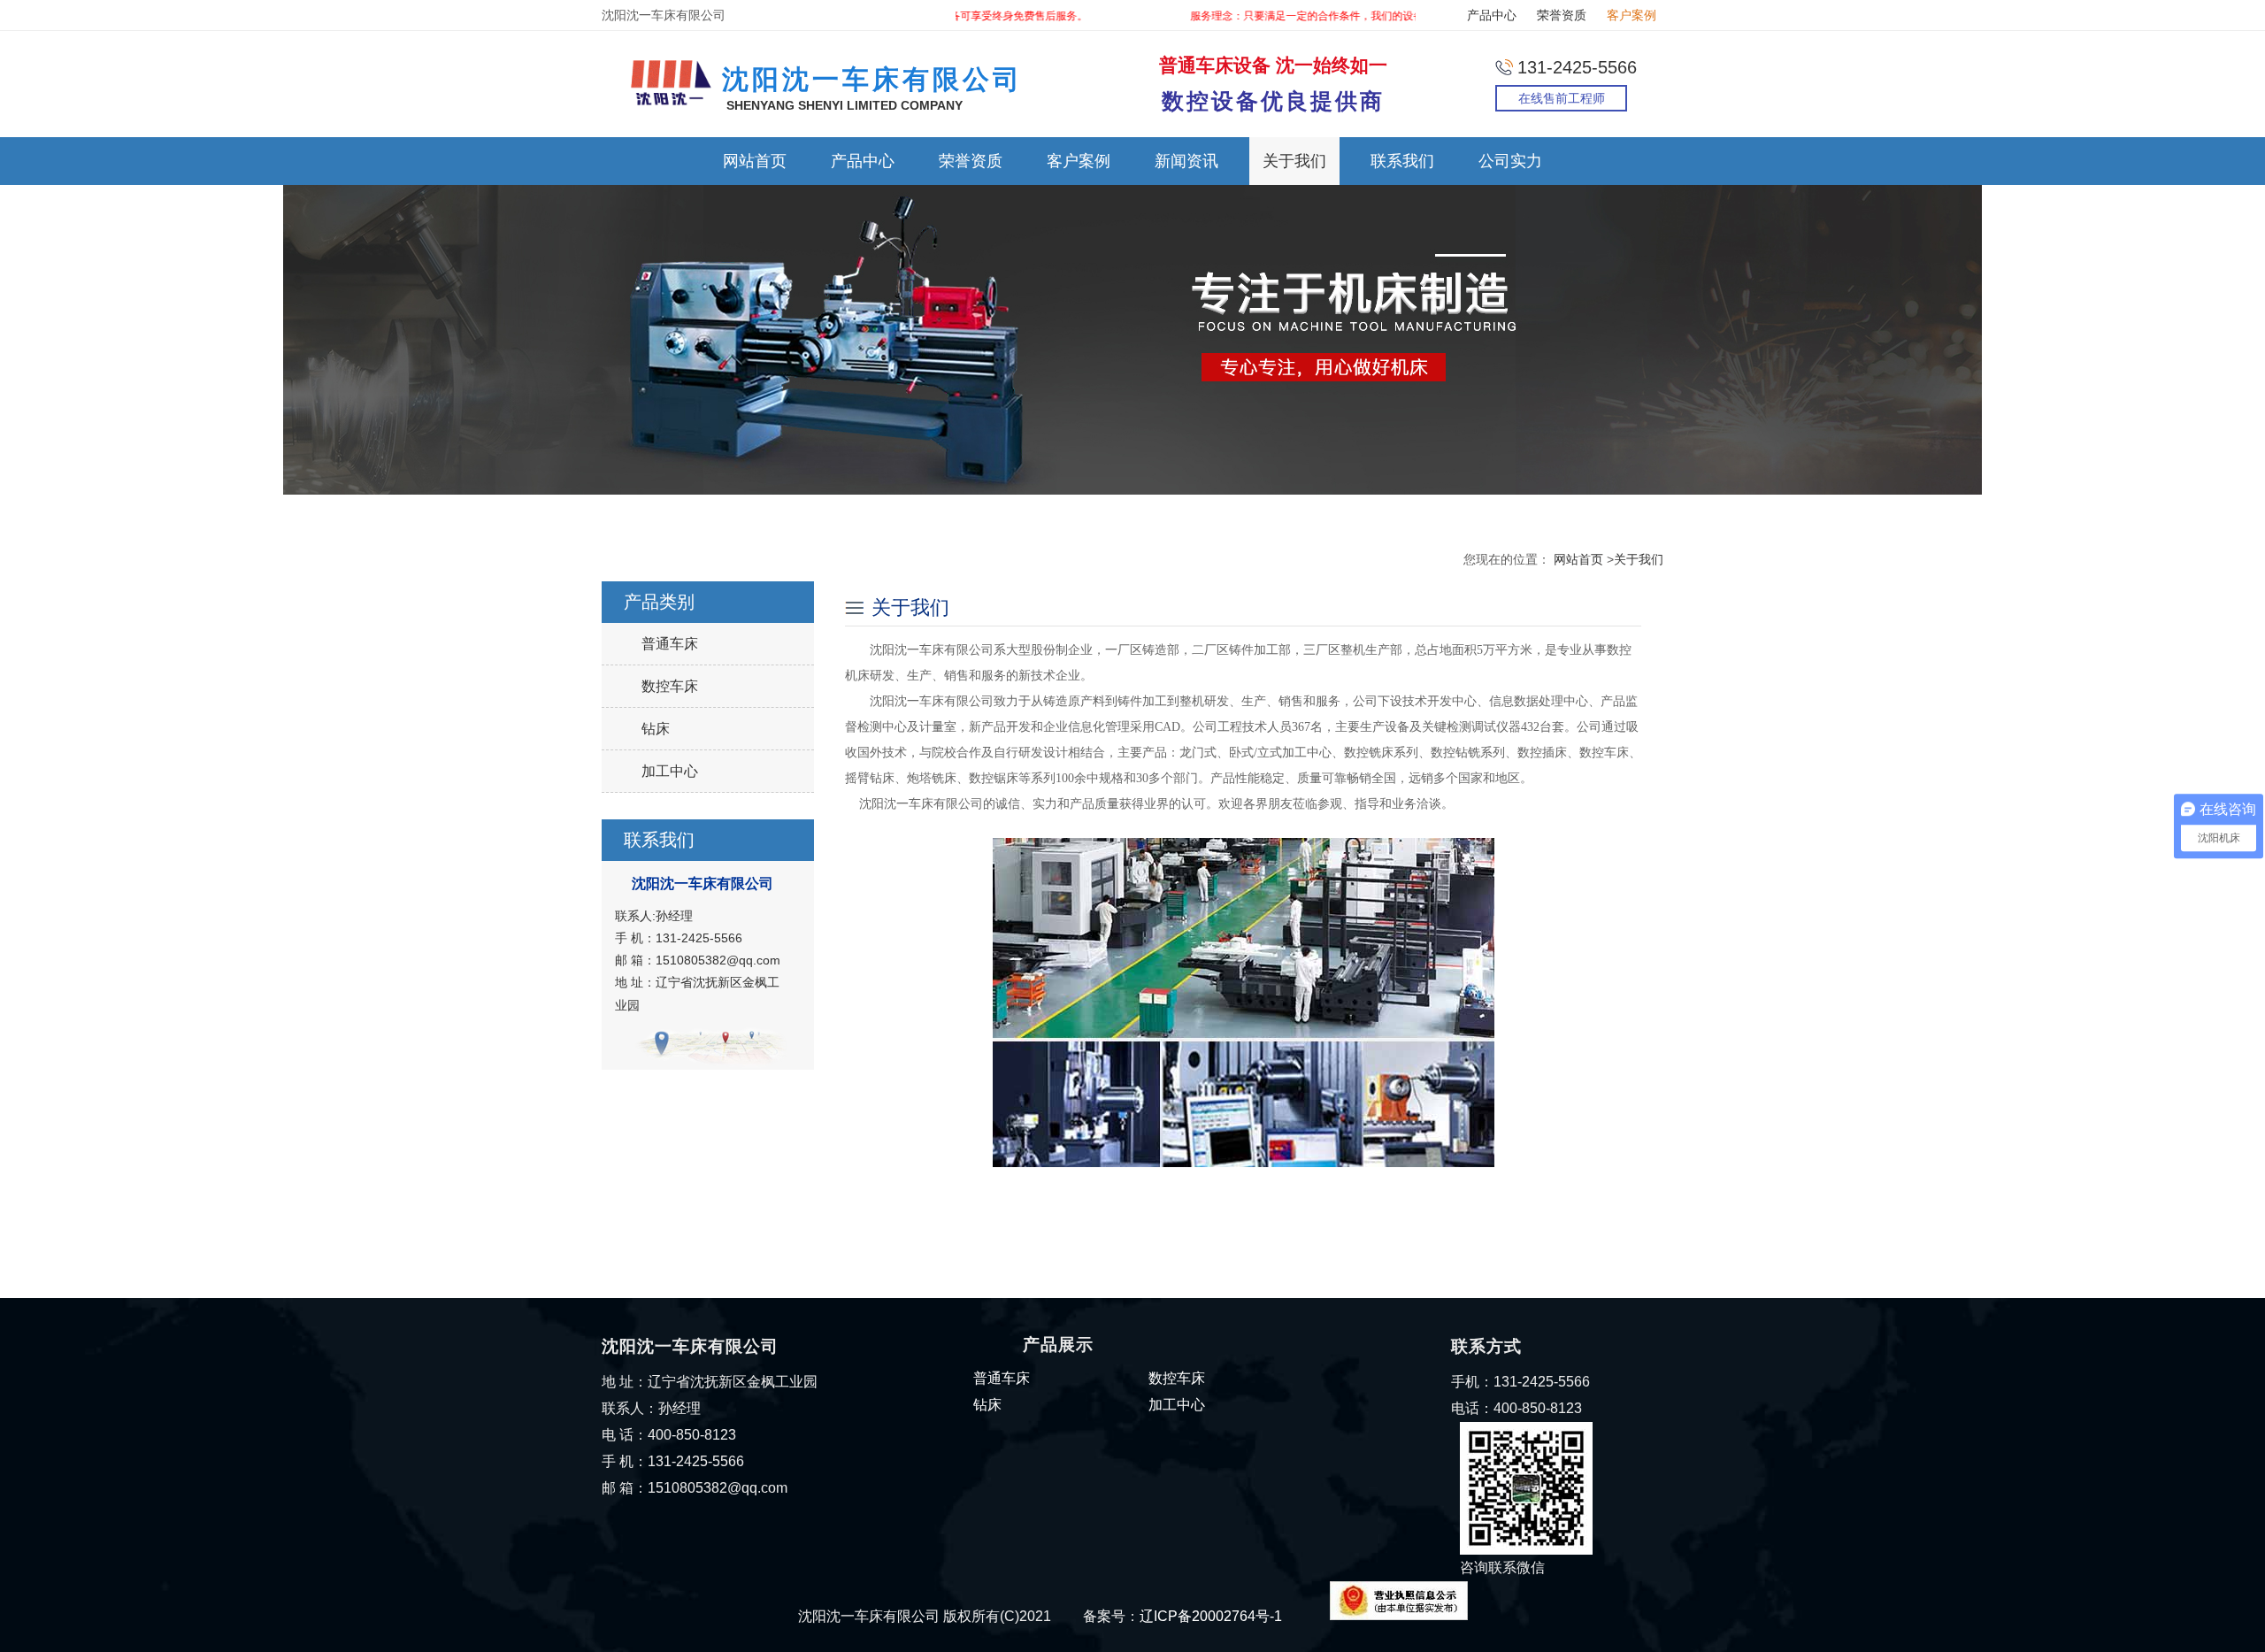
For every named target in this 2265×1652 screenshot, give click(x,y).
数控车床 (670, 686)
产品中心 (1492, 15)
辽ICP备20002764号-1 (1211, 1616)
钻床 (656, 729)
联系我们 (1402, 161)
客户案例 (1632, 15)
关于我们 (1294, 161)
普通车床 (670, 644)
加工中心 (670, 771)
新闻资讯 (1186, 161)
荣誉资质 (1562, 15)
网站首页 (755, 161)
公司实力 (1510, 161)
